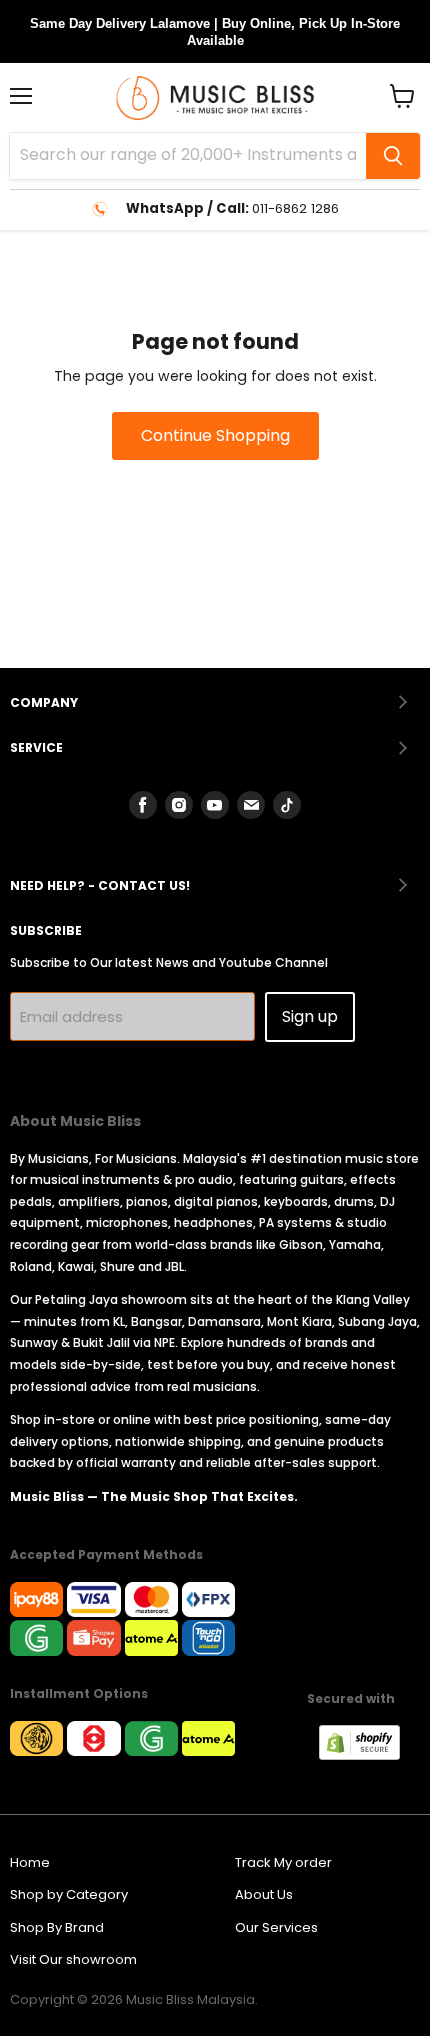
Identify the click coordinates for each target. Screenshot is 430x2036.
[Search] (393, 156)
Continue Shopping (215, 435)
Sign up (310, 1016)
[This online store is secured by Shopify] (369, 1755)
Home (30, 1862)
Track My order (283, 1862)
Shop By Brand (57, 1927)
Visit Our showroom (73, 1959)
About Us (264, 1894)
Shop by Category (69, 1894)
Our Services (276, 1927)
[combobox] (188, 156)
